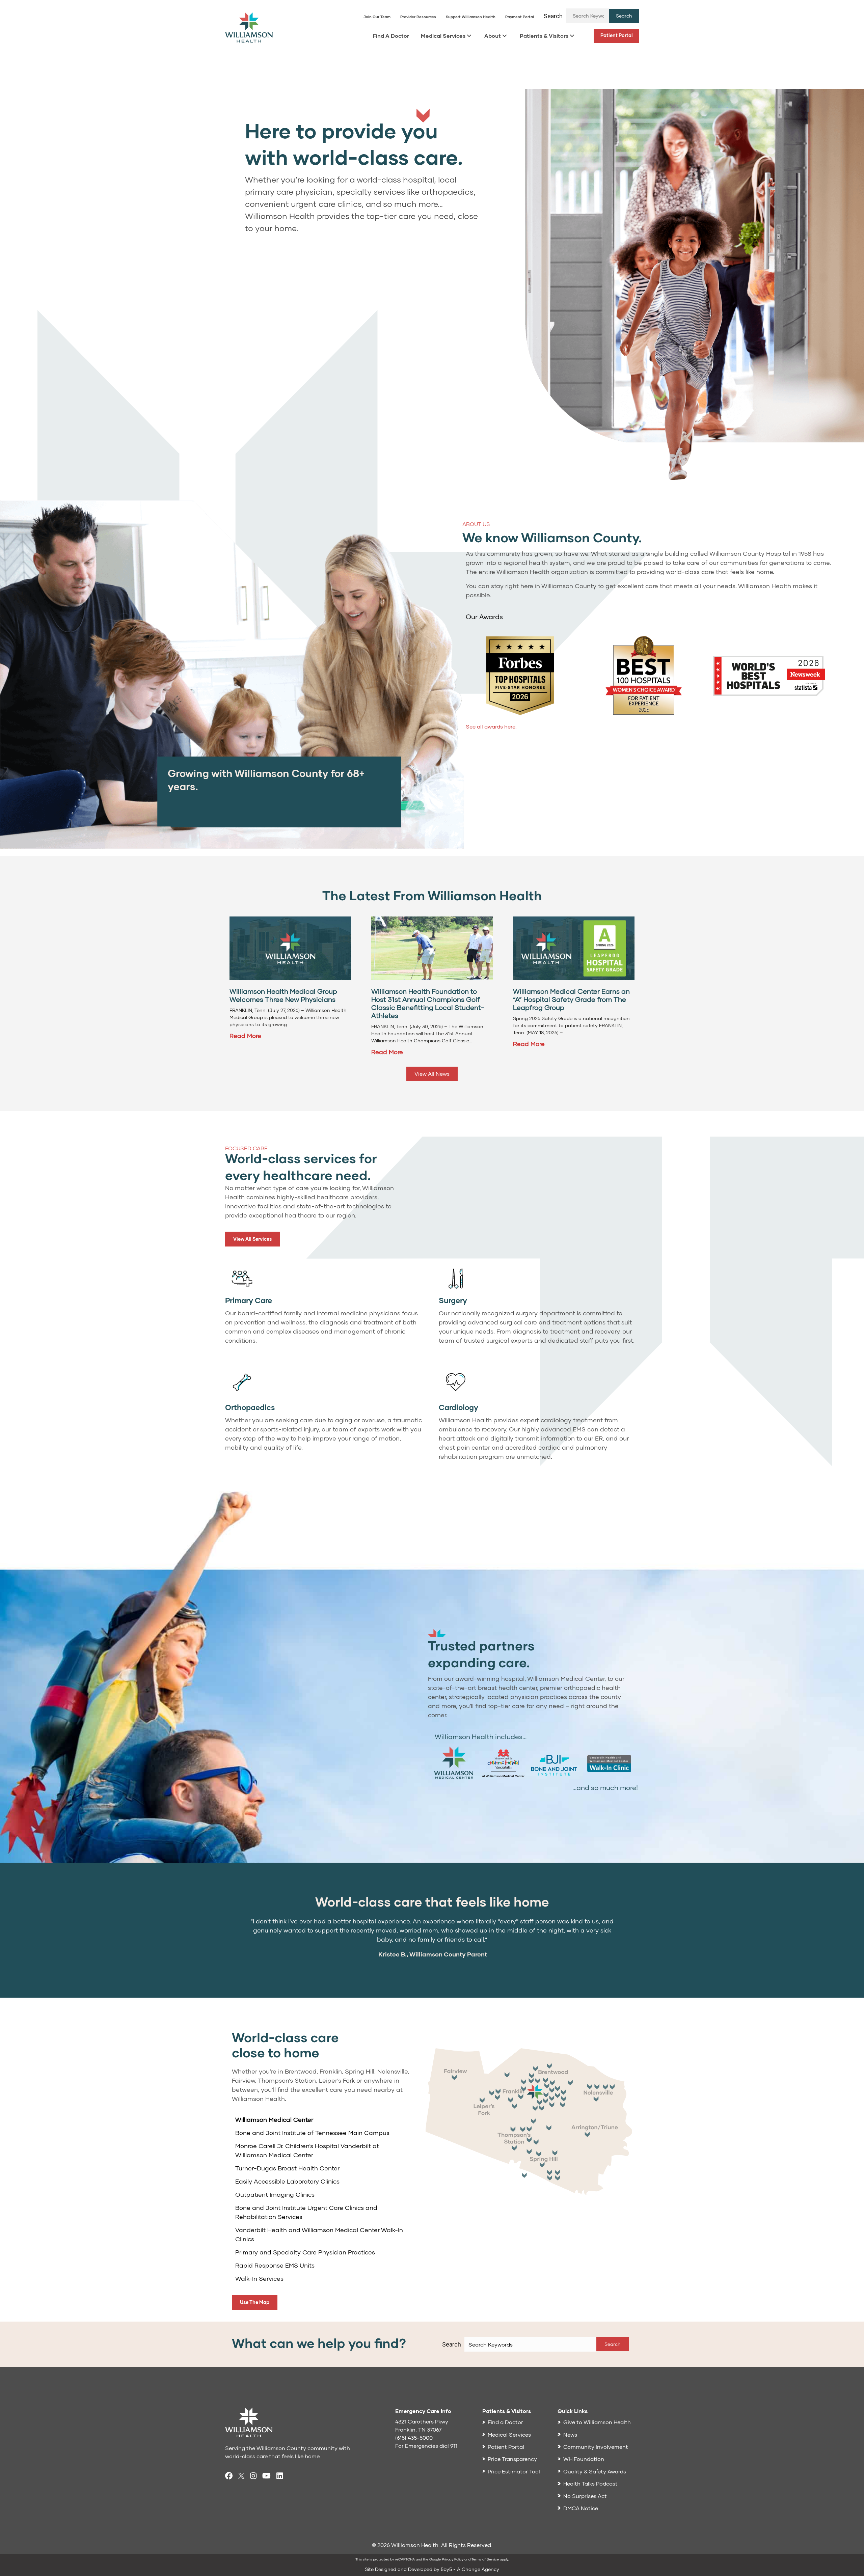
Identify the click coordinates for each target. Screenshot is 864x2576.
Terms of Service (485, 2559)
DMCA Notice (581, 2508)
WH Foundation (584, 2459)
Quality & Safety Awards (595, 2471)
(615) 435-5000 (414, 2437)
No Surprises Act (585, 2496)
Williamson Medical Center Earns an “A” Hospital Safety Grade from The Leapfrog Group (571, 999)
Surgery (453, 1300)
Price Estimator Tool (514, 2471)
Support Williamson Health (471, 17)
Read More (245, 1036)
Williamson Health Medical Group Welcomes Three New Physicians (283, 995)
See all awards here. (491, 726)
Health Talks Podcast (590, 2483)
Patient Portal (617, 35)
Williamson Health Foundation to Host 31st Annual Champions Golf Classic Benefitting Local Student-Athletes (428, 1003)
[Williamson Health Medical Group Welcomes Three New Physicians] (290, 948)
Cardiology (458, 1407)
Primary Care (249, 1300)
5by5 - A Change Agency (470, 2569)
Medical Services (443, 36)
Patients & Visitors (544, 36)
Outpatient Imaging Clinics (275, 2194)
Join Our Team (377, 17)
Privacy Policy (453, 2559)
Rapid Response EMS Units (275, 2265)
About (493, 36)
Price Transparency (512, 2459)
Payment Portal (520, 17)
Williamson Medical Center (274, 2119)
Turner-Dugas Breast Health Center (287, 2168)
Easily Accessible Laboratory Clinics (287, 2181)
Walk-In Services (259, 2278)
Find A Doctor (391, 36)
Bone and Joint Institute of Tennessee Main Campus (312, 2133)
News (570, 2434)
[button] (624, 16)
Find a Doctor (505, 2422)
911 (454, 2446)
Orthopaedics (250, 1407)
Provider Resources (418, 17)
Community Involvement (596, 2447)
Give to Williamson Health (597, 2422)
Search (553, 16)
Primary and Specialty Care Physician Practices (305, 2252)
